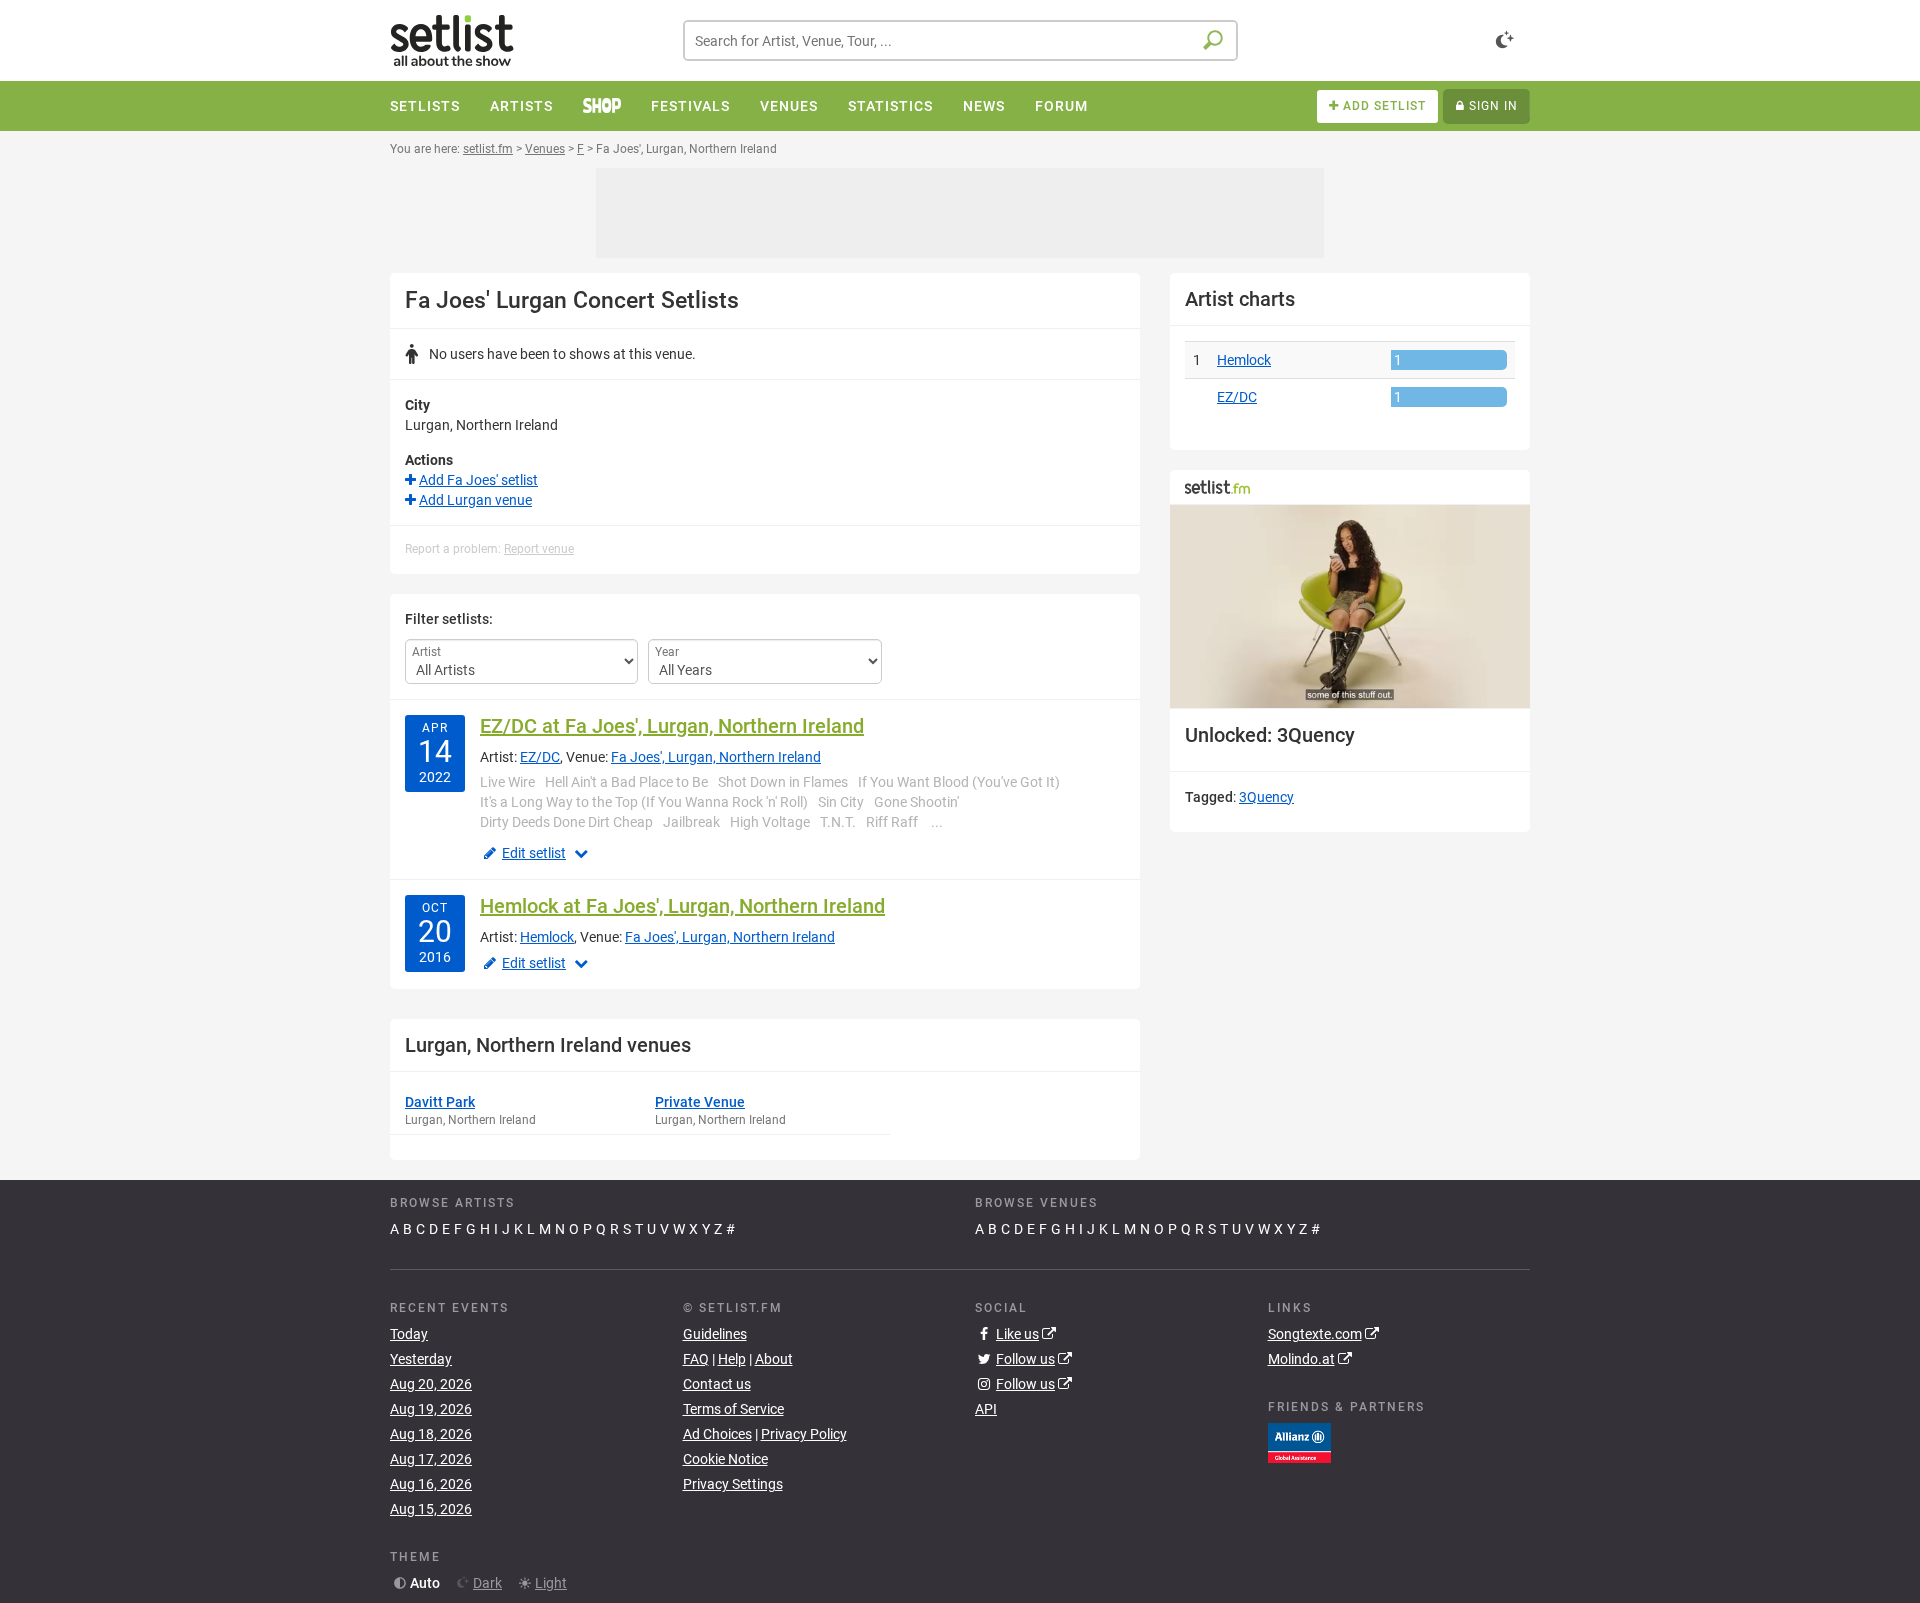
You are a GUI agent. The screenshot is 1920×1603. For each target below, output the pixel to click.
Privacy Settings (733, 1484)
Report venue (539, 549)
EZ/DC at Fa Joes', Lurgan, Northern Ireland (672, 726)
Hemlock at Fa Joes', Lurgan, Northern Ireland (682, 906)
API (986, 1409)
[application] (1350, 606)
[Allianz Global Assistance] (1299, 1442)
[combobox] (960, 40)
